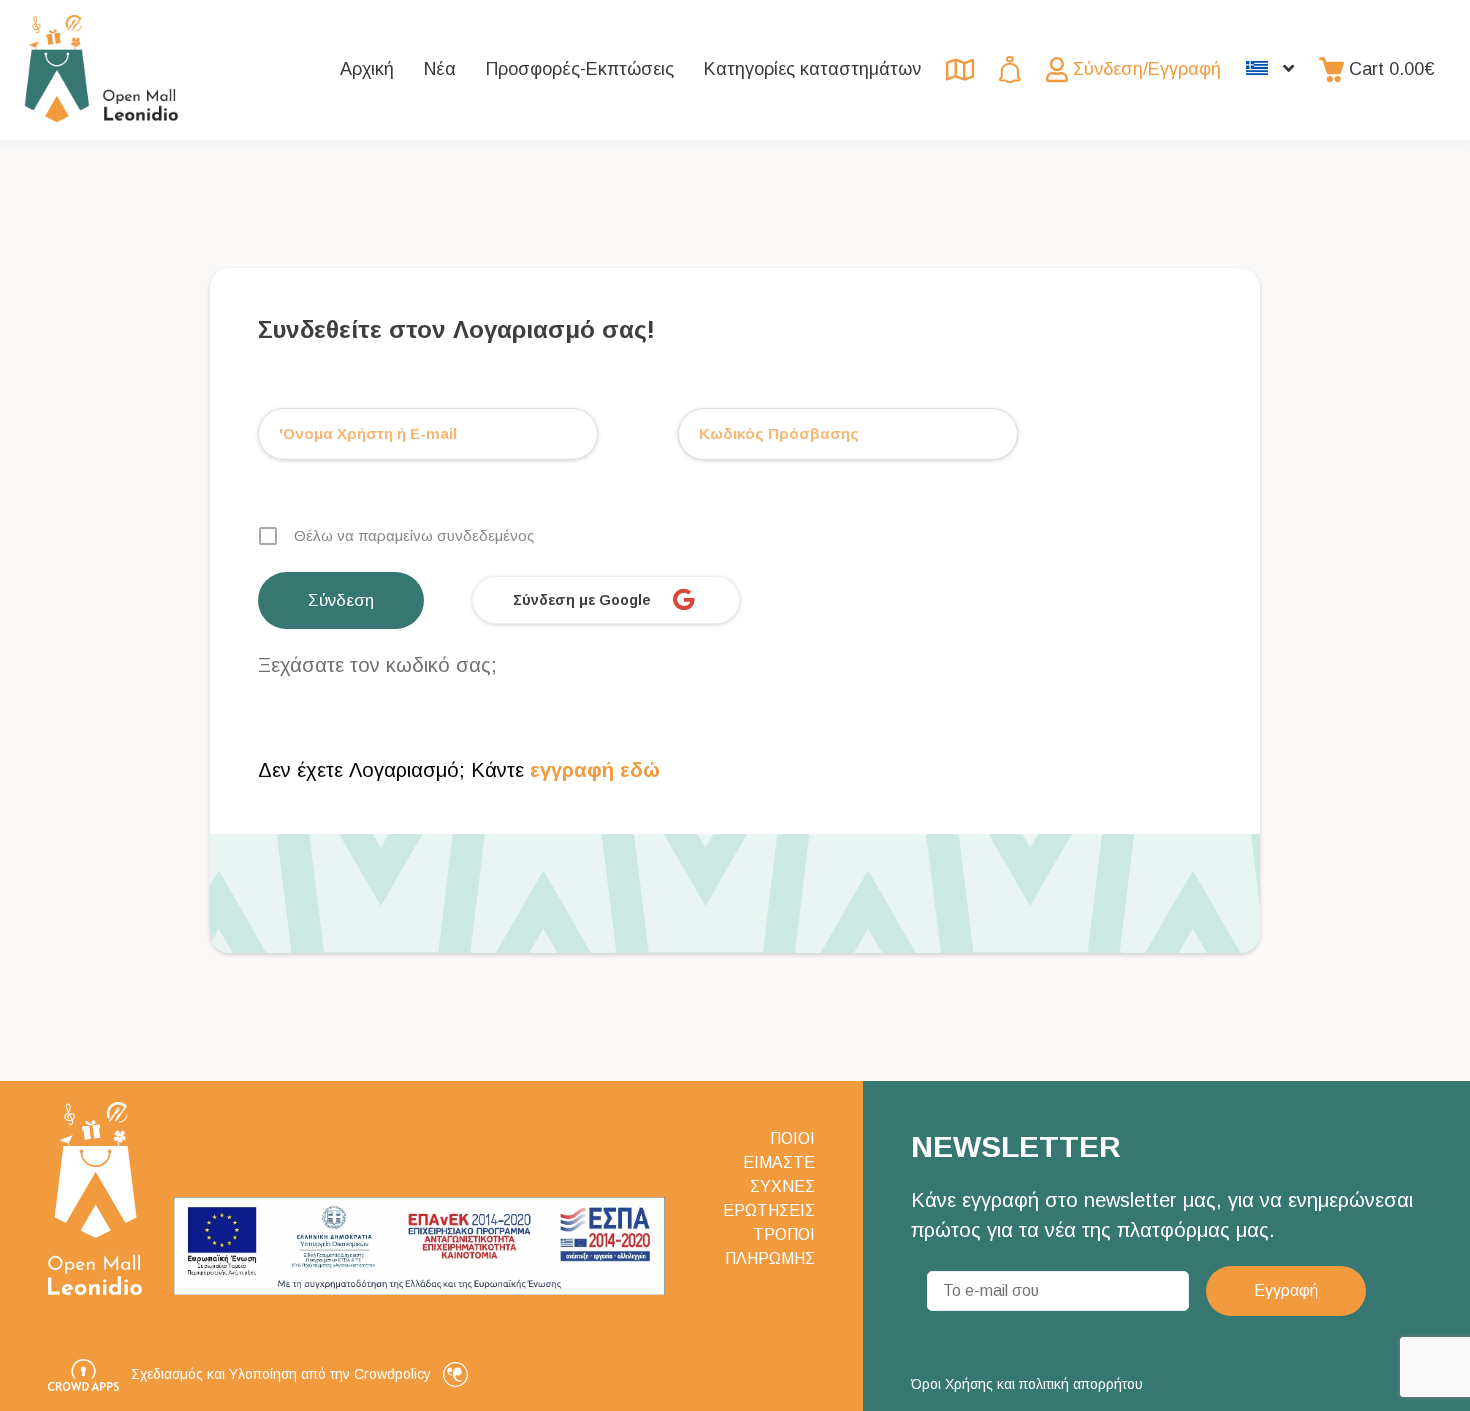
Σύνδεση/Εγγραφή (1147, 69)
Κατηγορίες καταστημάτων (812, 69)
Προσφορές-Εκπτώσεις (580, 69)
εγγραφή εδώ (592, 770)
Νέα (440, 69)
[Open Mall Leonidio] (101, 70)
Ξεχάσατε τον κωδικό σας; (377, 665)
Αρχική (367, 69)
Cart (1392, 69)
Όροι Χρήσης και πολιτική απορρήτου (1027, 1384)
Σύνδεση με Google (582, 600)
